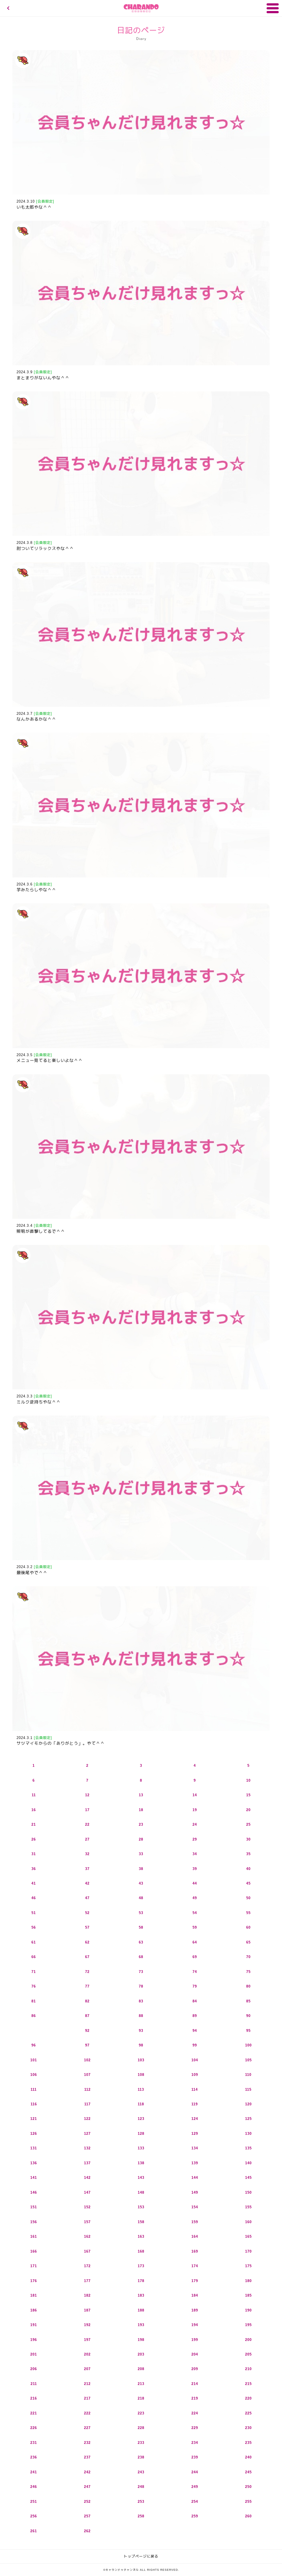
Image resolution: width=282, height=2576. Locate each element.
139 (195, 2163)
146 (34, 2192)
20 (248, 1810)
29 (195, 1839)
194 (195, 2325)
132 (87, 2148)
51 (34, 1913)
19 (195, 1810)
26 (34, 1839)
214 (195, 2384)
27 (87, 1839)
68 (141, 1957)
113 (141, 2090)
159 (195, 2222)
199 (195, 2340)
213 (141, 2384)
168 (141, 2251)
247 (87, 2487)
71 (34, 1972)
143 (141, 2178)
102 (87, 2060)
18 (141, 1810)
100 (248, 2045)
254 (195, 2502)
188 (141, 2310)
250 (248, 2487)
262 (87, 2531)
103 (141, 2060)
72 (87, 1972)
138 (141, 2163)
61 (34, 1942)
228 (141, 2428)
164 (195, 2236)
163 (141, 2236)
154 (195, 2207)
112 (87, 2090)
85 (248, 2001)
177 (87, 2281)
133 (141, 2148)
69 (195, 1957)
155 (248, 2207)
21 (34, 1824)
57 (87, 1927)
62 (87, 1942)
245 (248, 2472)
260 (248, 2516)
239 (195, 2457)
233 (141, 2443)
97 (87, 2045)
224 (195, 2413)
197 (87, 2340)
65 (248, 1942)
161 (34, 2236)
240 (248, 2457)
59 (195, 1927)
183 (141, 2295)
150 (248, 2192)
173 (141, 2266)
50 (248, 1898)
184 (195, 2295)
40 (248, 1869)
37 (87, 1869)
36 (34, 1869)
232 (87, 2443)
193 (141, 2325)
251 (34, 2502)
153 (141, 2207)
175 (248, 2266)
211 (34, 2384)
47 (87, 1898)
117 (87, 2104)
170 (248, 2251)
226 (34, 2428)
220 (248, 2398)
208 (141, 2369)
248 (141, 2487)
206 (34, 2369)
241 (34, 2472)
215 (248, 2384)
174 (195, 2266)
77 (87, 1986)
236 (34, 2457)
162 (87, 2236)
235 (248, 2443)
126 (34, 2134)
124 (195, 2119)
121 (34, 2119)
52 (87, 1913)
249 (195, 2487)
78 (141, 1986)
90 (248, 2016)
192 (87, 2325)
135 (248, 2148)
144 (195, 2178)
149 (195, 2192)
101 (34, 2060)
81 (34, 2001)
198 (141, 2340)
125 (248, 2119)
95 (248, 2031)
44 (195, 1883)
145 (248, 2178)
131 (34, 2148)
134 (195, 2148)
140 (248, 2163)
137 (87, 2163)
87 (87, 2016)
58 (141, 1927)
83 (141, 2001)
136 (34, 2163)
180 (248, 2281)
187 (87, 2310)
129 (195, 2134)
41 (34, 1883)
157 (87, 2222)
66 (34, 1957)
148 (141, 2192)
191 (34, 2325)
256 (34, 2516)
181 (34, 2295)
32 (87, 1854)
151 (34, 2207)
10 (248, 1780)
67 (87, 1957)
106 (34, 2075)
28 (141, 1839)
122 (87, 2119)
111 (34, 2090)
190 (248, 2310)
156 (34, 2222)
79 (195, 1986)
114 (195, 2090)
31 (34, 1854)
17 (87, 1810)
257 (87, 2516)
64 (195, 1942)
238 (141, 2457)
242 (87, 2472)
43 (141, 1883)
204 (195, 2354)
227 (87, 2428)
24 (195, 1824)
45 (248, 1883)
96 (34, 2045)
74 (195, 1972)
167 (87, 2251)
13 (141, 1795)
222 (87, 2413)
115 (248, 2090)
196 (34, 2340)
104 (195, 2060)
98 (141, 2045)
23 (141, 1824)
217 (87, 2398)
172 (87, 2266)
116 (34, 2104)
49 (195, 1898)
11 (34, 1795)
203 (141, 2354)
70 (248, 1957)
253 (141, 2502)
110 (248, 2075)
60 (248, 1927)
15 (248, 1795)
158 (141, 2222)
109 (195, 2075)
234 (195, 2443)
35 (248, 1854)
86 (34, 2016)
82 (87, 2001)
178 (141, 2281)
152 (87, 2207)
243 (141, 2472)
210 (248, 2369)
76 (34, 1986)
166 (34, 2251)
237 (87, 2457)
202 (87, 2354)
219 (195, 2398)
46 (34, 1898)
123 (141, 2119)
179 (195, 2281)
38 (141, 1869)
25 (248, 1824)
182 (87, 2295)
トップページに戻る (141, 2556)
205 (248, 2354)
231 (34, 2443)
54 (195, 1913)
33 (141, 1854)
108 (141, 2075)
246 (34, 2487)
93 (141, 2031)
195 (248, 2325)
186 (34, 2310)
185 (248, 2295)
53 (141, 1913)
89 (195, 2016)
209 (195, 2369)
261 (34, 2531)
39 (195, 1869)
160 (248, 2222)
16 (34, 1810)
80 (248, 1986)
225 (248, 2413)
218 (141, 2398)
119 (195, 2104)
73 (141, 1972)
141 (34, 2178)
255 (248, 2502)
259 (195, 2516)
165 (248, 2236)
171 (34, 2266)
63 (141, 1942)
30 (248, 1839)
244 (195, 2472)
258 (141, 2516)
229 (195, 2428)
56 (34, 1927)
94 (195, 2031)
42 (87, 1883)
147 (87, 2192)
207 (87, 2369)
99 (195, 2045)
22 (87, 1824)
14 (195, 1795)
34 (195, 1854)
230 (248, 2428)
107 (87, 2075)
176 (34, 2281)
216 (34, 2398)
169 (195, 2251)
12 (87, 1795)
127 (87, 2134)
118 (141, 2104)
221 (34, 2413)
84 (195, 2001)
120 (248, 2104)
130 (248, 2134)
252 (87, 2502)
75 (248, 1972)
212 (87, 2384)
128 (141, 2134)
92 (87, 2031)
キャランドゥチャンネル (141, 8)
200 (248, 2340)
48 (141, 1898)
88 (141, 2016)
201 (34, 2354)
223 (141, 2413)
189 (195, 2310)
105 (248, 2060)
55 (248, 1913)
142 (87, 2178)
